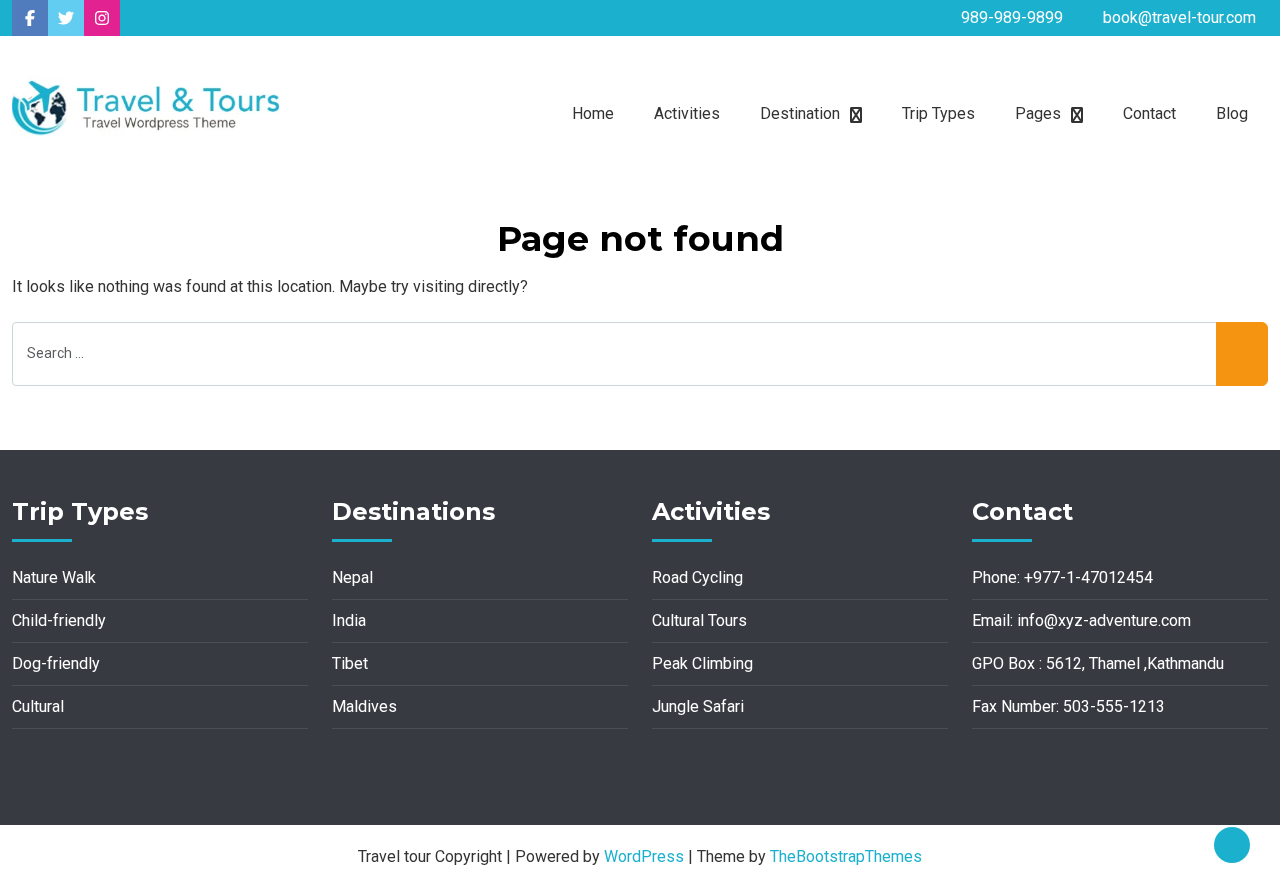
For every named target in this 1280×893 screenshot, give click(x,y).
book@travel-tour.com (1179, 17)
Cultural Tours (699, 620)
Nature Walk (54, 577)
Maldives (364, 706)
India (349, 620)
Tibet (350, 663)
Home (593, 113)
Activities (687, 113)
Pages (1038, 113)
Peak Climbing (702, 663)
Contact (1149, 113)
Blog (1232, 113)
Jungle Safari (698, 706)
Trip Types (938, 113)
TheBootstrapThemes (846, 856)
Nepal (352, 577)
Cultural (38, 706)
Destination (800, 113)
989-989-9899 (1012, 17)
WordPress (644, 856)
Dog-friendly (56, 663)
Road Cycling (697, 577)
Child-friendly (59, 620)
